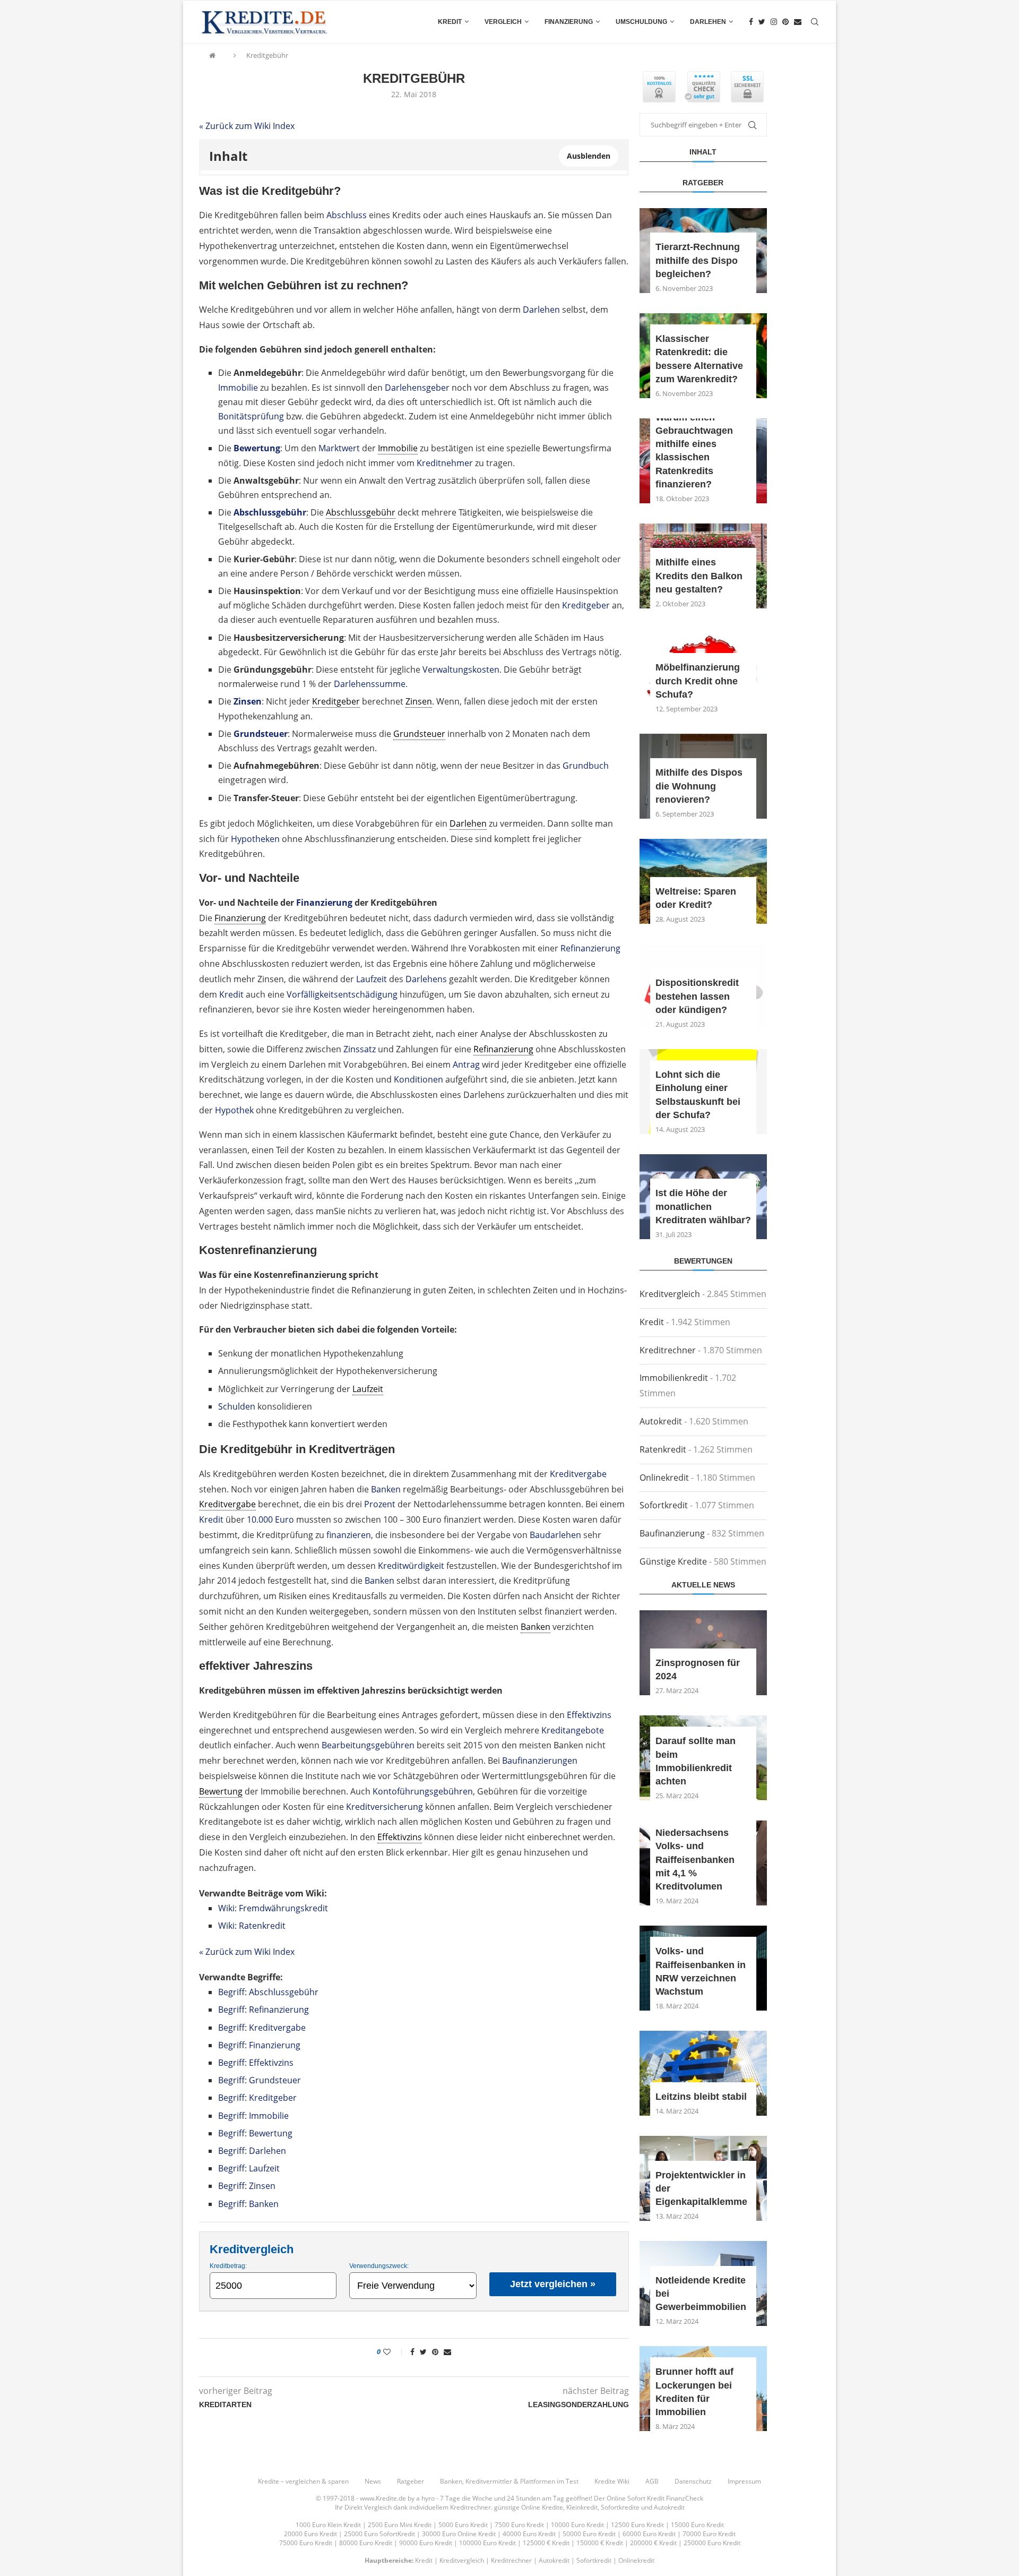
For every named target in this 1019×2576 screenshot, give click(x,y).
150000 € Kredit (600, 2543)
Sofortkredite (620, 2507)
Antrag (466, 1064)
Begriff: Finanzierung (259, 2045)
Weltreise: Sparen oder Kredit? (696, 898)
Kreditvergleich (670, 1294)
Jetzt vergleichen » (553, 2284)
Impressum (744, 2481)
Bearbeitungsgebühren (368, 1745)
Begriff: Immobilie (253, 2116)
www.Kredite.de (383, 2498)
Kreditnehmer (445, 463)
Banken (386, 1489)
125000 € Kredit (546, 2543)
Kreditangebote (573, 1730)
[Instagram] (774, 22)
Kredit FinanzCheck (675, 2498)
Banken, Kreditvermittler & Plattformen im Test (509, 2481)
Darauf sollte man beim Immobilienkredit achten (696, 1761)
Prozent (380, 1504)
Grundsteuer (261, 734)
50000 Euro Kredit (589, 2534)
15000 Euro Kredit (697, 2525)
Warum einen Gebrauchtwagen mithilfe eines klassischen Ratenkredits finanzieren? (694, 451)
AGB (652, 2481)
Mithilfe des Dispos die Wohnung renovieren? (699, 786)
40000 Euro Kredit (529, 2534)
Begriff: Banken (248, 2204)
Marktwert (339, 448)
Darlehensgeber (417, 388)
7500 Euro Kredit (519, 2525)
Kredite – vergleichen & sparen (303, 2481)
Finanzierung (569, 22)
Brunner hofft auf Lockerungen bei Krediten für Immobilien (694, 2392)
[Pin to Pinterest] (435, 2352)
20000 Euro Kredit (310, 2534)
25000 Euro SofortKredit (379, 2534)
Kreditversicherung (385, 1807)
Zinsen (248, 701)
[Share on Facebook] (412, 2352)
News (373, 2481)
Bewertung (257, 448)
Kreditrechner (668, 1350)
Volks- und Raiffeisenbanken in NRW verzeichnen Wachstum (701, 1971)
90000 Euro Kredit (426, 2543)
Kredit (450, 22)
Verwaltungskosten (461, 669)
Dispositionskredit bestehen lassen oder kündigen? (697, 996)
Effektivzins (589, 1715)
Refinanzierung (590, 948)
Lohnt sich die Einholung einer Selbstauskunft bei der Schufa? (698, 1095)
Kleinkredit (582, 2507)
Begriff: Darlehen (252, 2151)
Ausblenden (589, 156)
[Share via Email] (447, 2352)
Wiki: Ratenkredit (252, 1926)
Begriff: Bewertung (255, 2133)
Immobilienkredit (674, 1378)
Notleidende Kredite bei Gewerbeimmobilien (701, 2294)
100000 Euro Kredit (487, 2543)
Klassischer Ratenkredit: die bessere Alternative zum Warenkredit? (699, 359)
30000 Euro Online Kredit (459, 2534)
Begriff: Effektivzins (256, 2063)
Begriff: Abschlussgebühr (268, 1992)
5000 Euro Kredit (463, 2525)
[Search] (815, 22)
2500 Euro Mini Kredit (400, 2525)
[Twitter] (762, 22)
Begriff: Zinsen (247, 2186)
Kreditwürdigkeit (411, 1566)
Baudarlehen (555, 1535)
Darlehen (708, 22)
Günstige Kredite (673, 1561)
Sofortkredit (664, 1505)
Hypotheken (255, 839)
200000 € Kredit (653, 2543)
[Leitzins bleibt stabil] (703, 2073)
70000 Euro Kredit (709, 2534)
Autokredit (661, 1421)
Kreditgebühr (267, 55)
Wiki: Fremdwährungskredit (273, 1908)
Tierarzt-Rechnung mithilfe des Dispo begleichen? (698, 260)
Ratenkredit (663, 1449)
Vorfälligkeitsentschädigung (342, 994)
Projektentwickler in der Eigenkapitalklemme (701, 2188)
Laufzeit (372, 979)
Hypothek (234, 1110)
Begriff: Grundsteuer (260, 2080)
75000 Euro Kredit (306, 2543)
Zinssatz (360, 1049)
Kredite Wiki (612, 2481)
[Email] (798, 22)
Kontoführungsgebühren (423, 1791)
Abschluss (347, 215)
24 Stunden (524, 2498)
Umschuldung (641, 22)
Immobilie (238, 388)
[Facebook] (751, 22)
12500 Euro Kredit (637, 2525)
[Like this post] (394, 2352)
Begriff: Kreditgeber (257, 2098)
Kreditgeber (586, 605)
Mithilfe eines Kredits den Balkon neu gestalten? (699, 576)
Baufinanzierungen (540, 1761)
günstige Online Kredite (529, 2507)
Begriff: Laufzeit (249, 2168)
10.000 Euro (270, 1519)
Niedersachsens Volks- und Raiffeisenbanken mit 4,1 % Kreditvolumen (695, 1860)
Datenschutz (693, 2481)
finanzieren (349, 1535)
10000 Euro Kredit (577, 2525)
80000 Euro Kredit (366, 2543)
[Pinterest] (785, 22)
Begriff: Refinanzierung (264, 2010)
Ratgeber (411, 2481)
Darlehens (426, 979)
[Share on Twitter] (423, 2352)
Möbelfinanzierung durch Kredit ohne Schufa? (698, 681)
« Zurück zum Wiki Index (247, 126)
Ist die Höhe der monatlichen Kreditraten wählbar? (703, 1206)
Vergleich (503, 22)
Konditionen (418, 1079)
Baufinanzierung (672, 1533)
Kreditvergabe (578, 1474)
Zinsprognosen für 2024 (698, 1669)
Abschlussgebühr (270, 512)
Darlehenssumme (370, 684)
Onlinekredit (664, 1478)
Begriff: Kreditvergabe (262, 2028)
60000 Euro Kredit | (653, 2534)
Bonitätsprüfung (251, 416)
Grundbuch (586, 766)
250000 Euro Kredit (712, 2543)
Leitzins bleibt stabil (701, 2097)
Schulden (237, 1406)
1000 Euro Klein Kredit (328, 2525)
